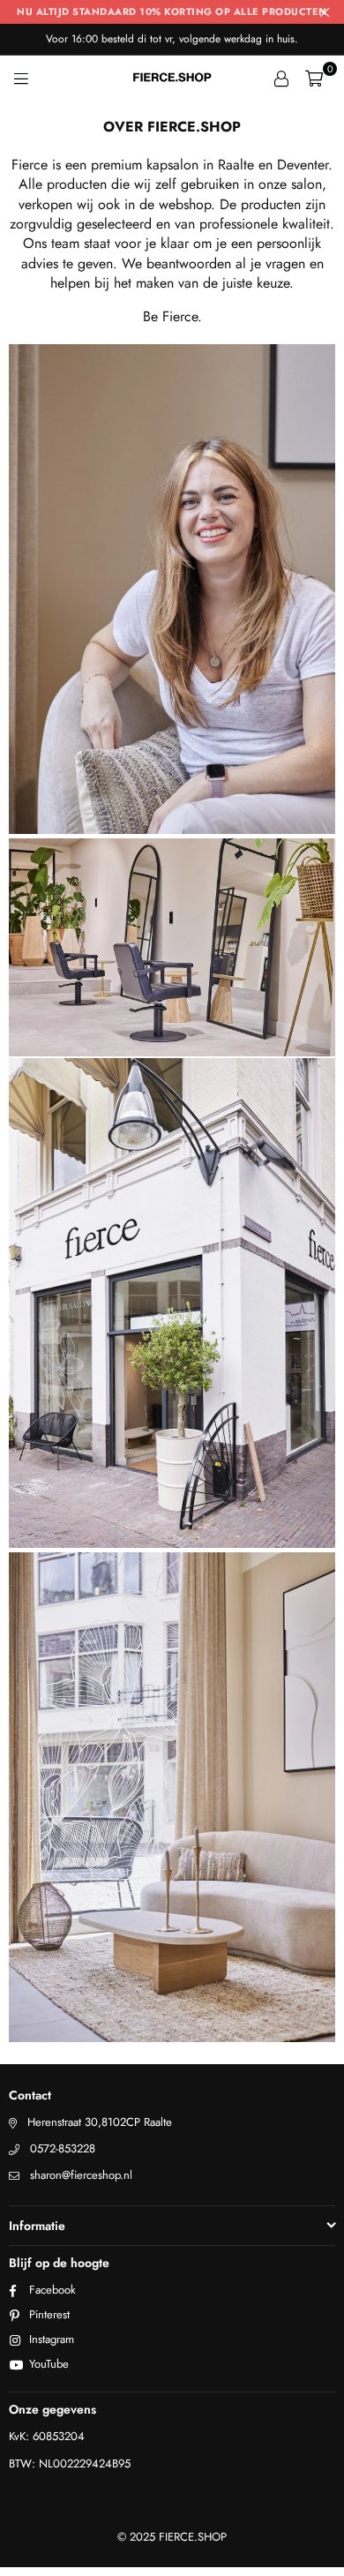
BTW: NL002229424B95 (70, 2463)
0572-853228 (63, 2148)
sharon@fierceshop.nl (81, 2175)
